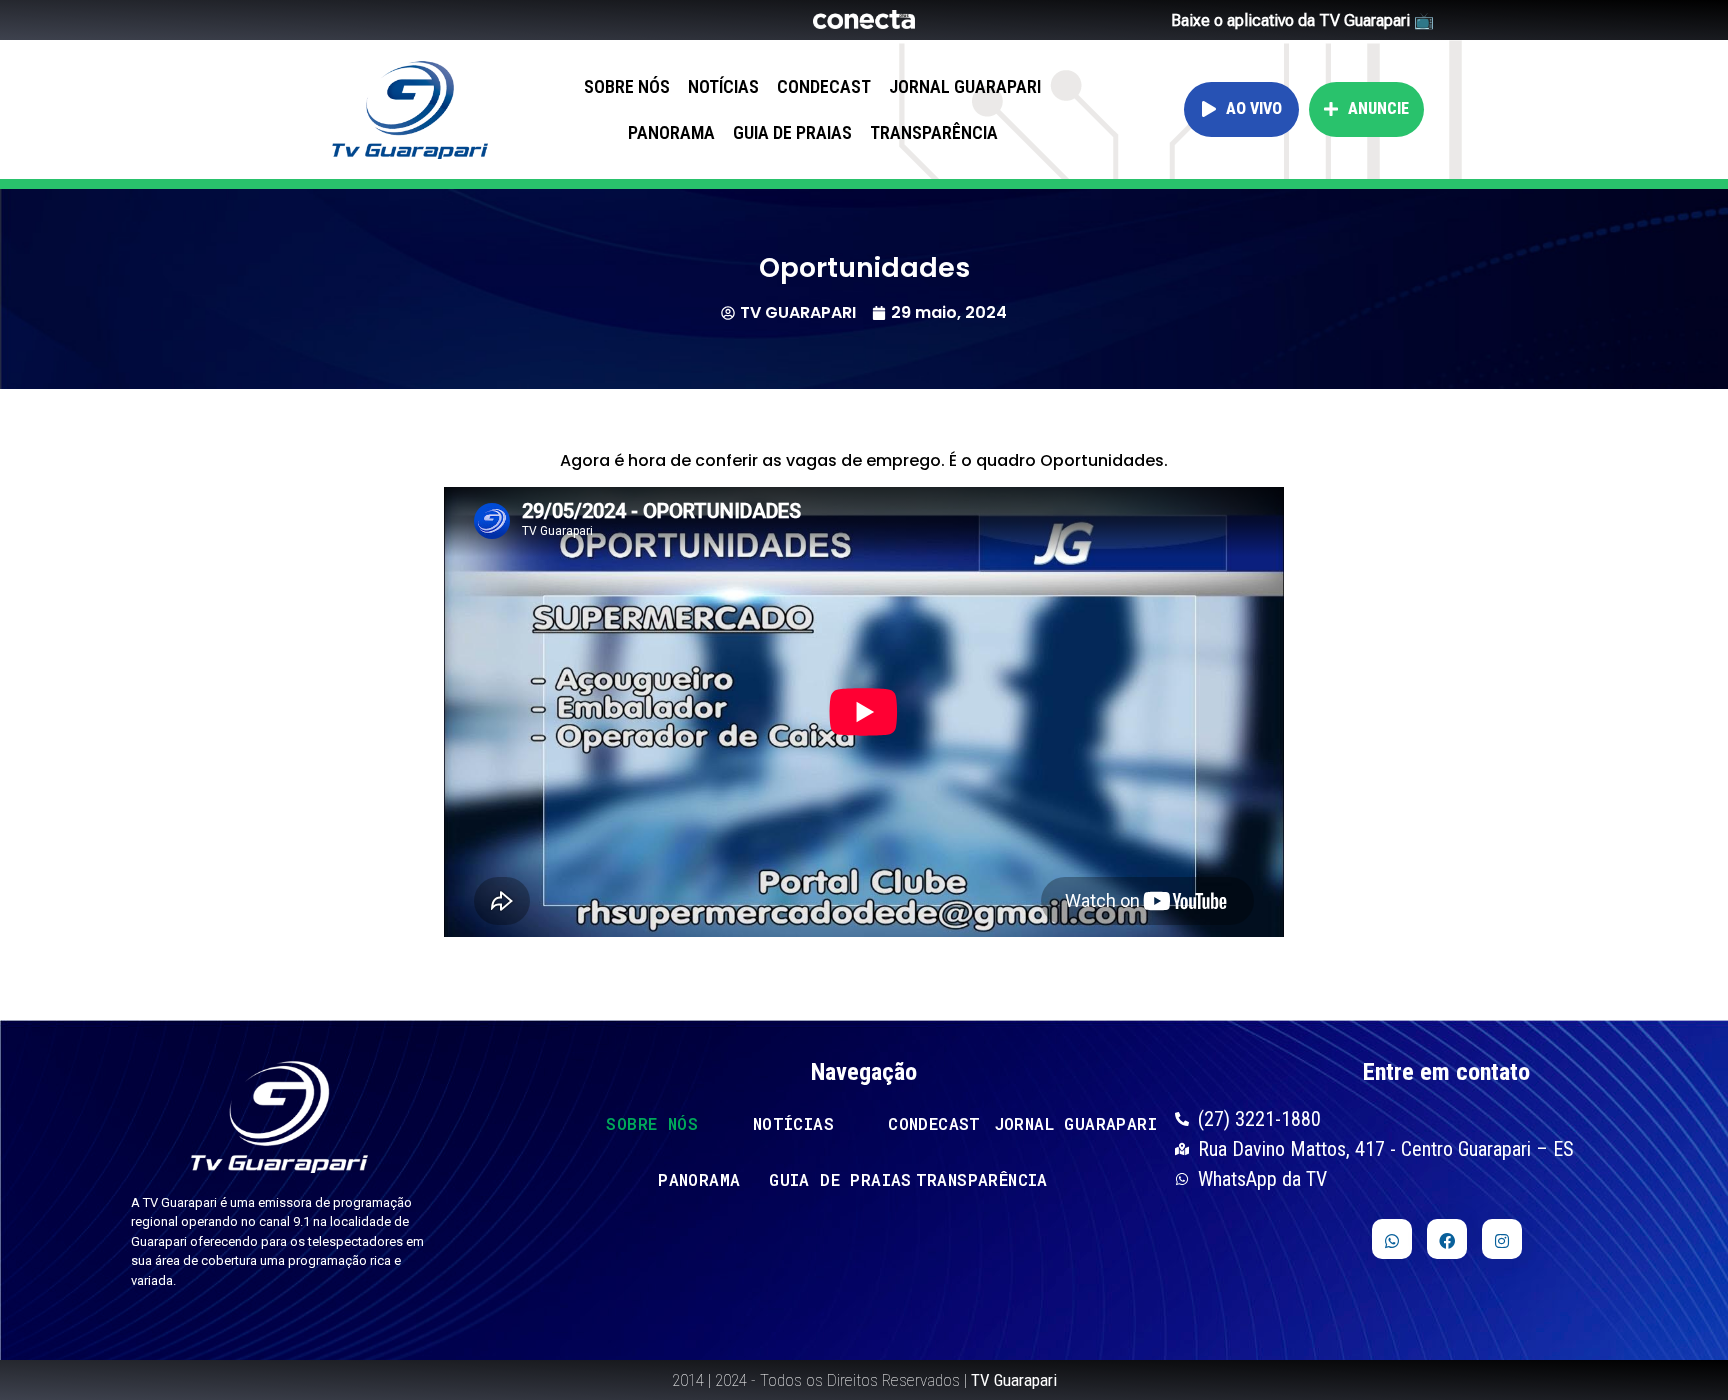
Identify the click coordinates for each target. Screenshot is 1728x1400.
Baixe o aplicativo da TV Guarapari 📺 (1302, 20)
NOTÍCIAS (723, 86)
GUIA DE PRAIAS (792, 132)
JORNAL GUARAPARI (965, 86)
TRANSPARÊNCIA (934, 132)
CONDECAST (824, 86)
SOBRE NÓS (627, 86)
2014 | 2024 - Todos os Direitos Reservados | (864, 1380)
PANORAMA (671, 132)
